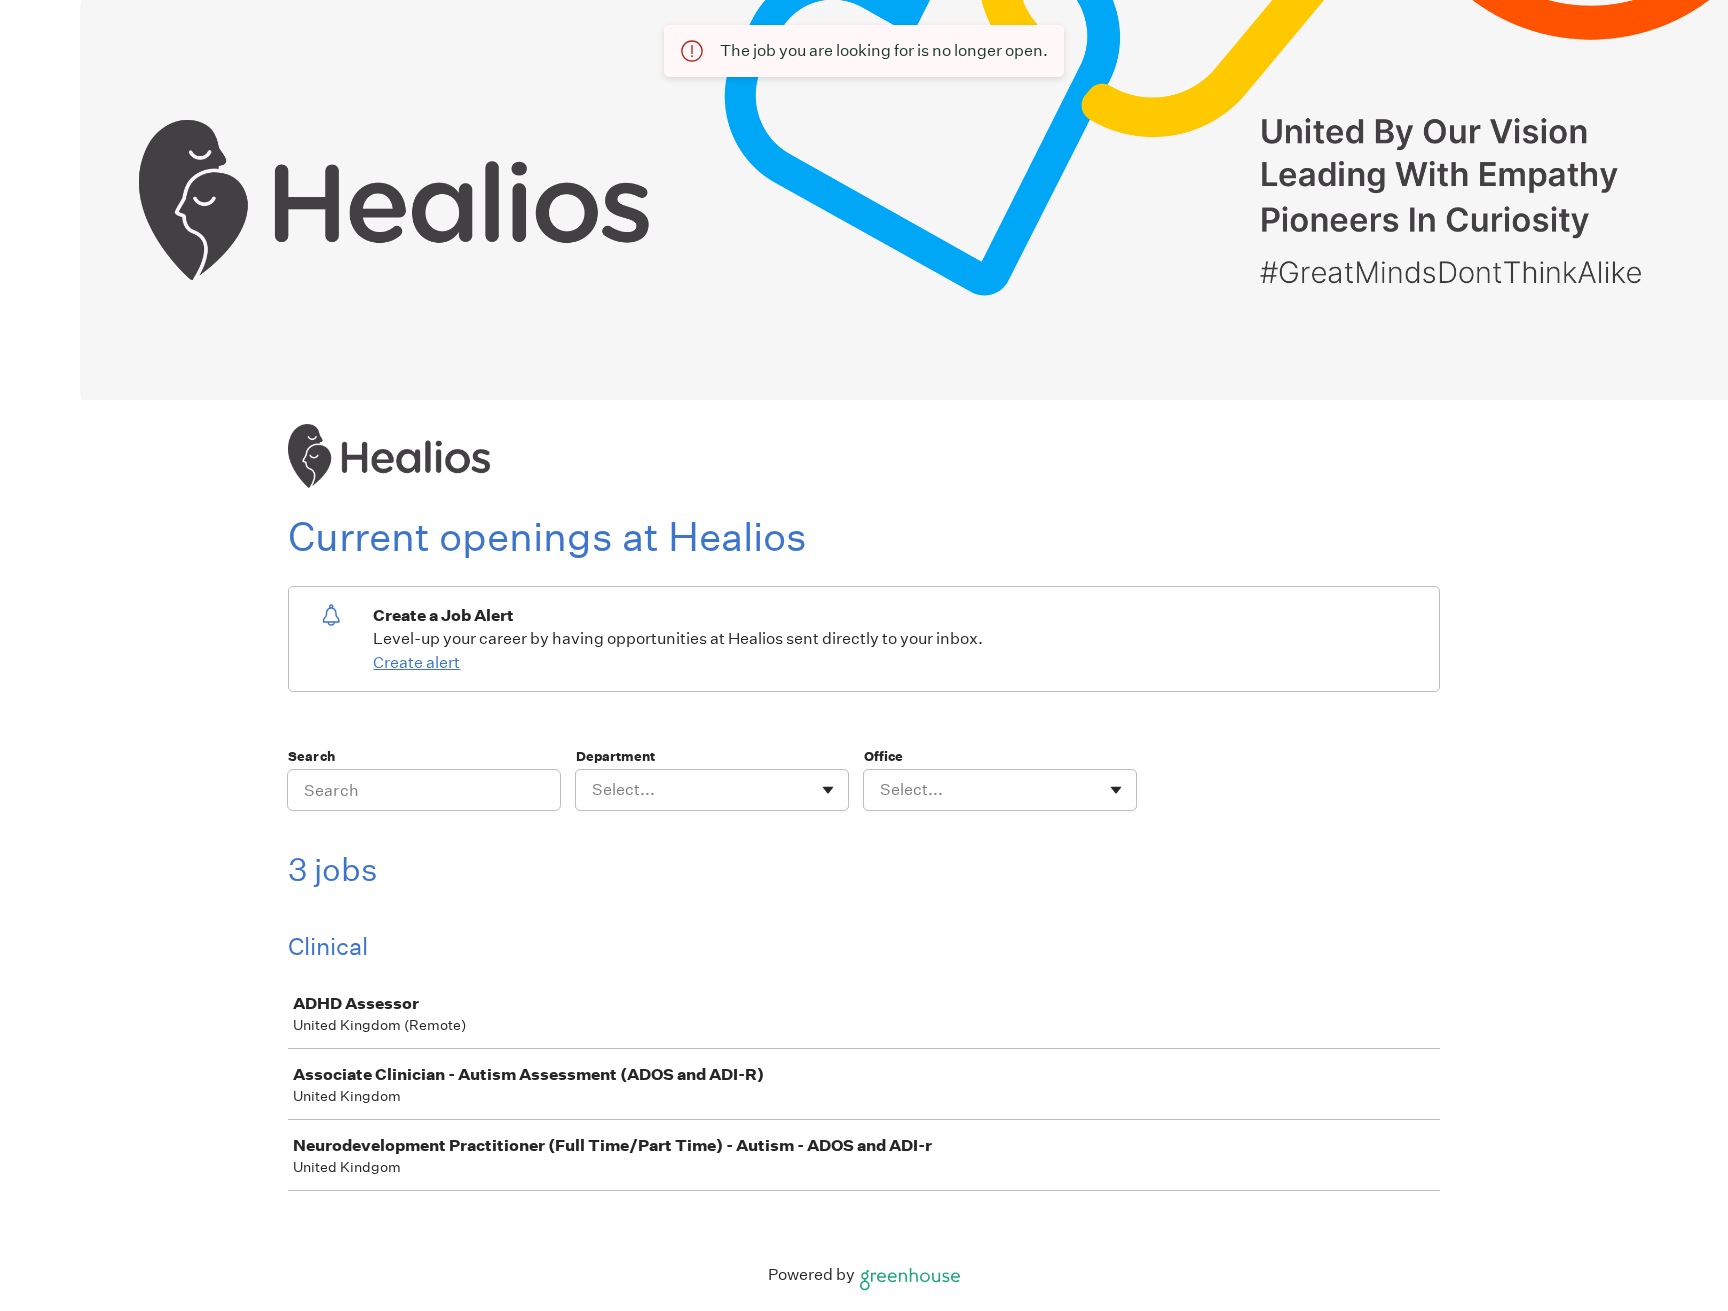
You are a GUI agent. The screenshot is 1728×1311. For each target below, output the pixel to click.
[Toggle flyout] (828, 790)
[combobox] (593, 790)
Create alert (416, 662)
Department (615, 756)
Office (883, 756)
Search (311, 756)
